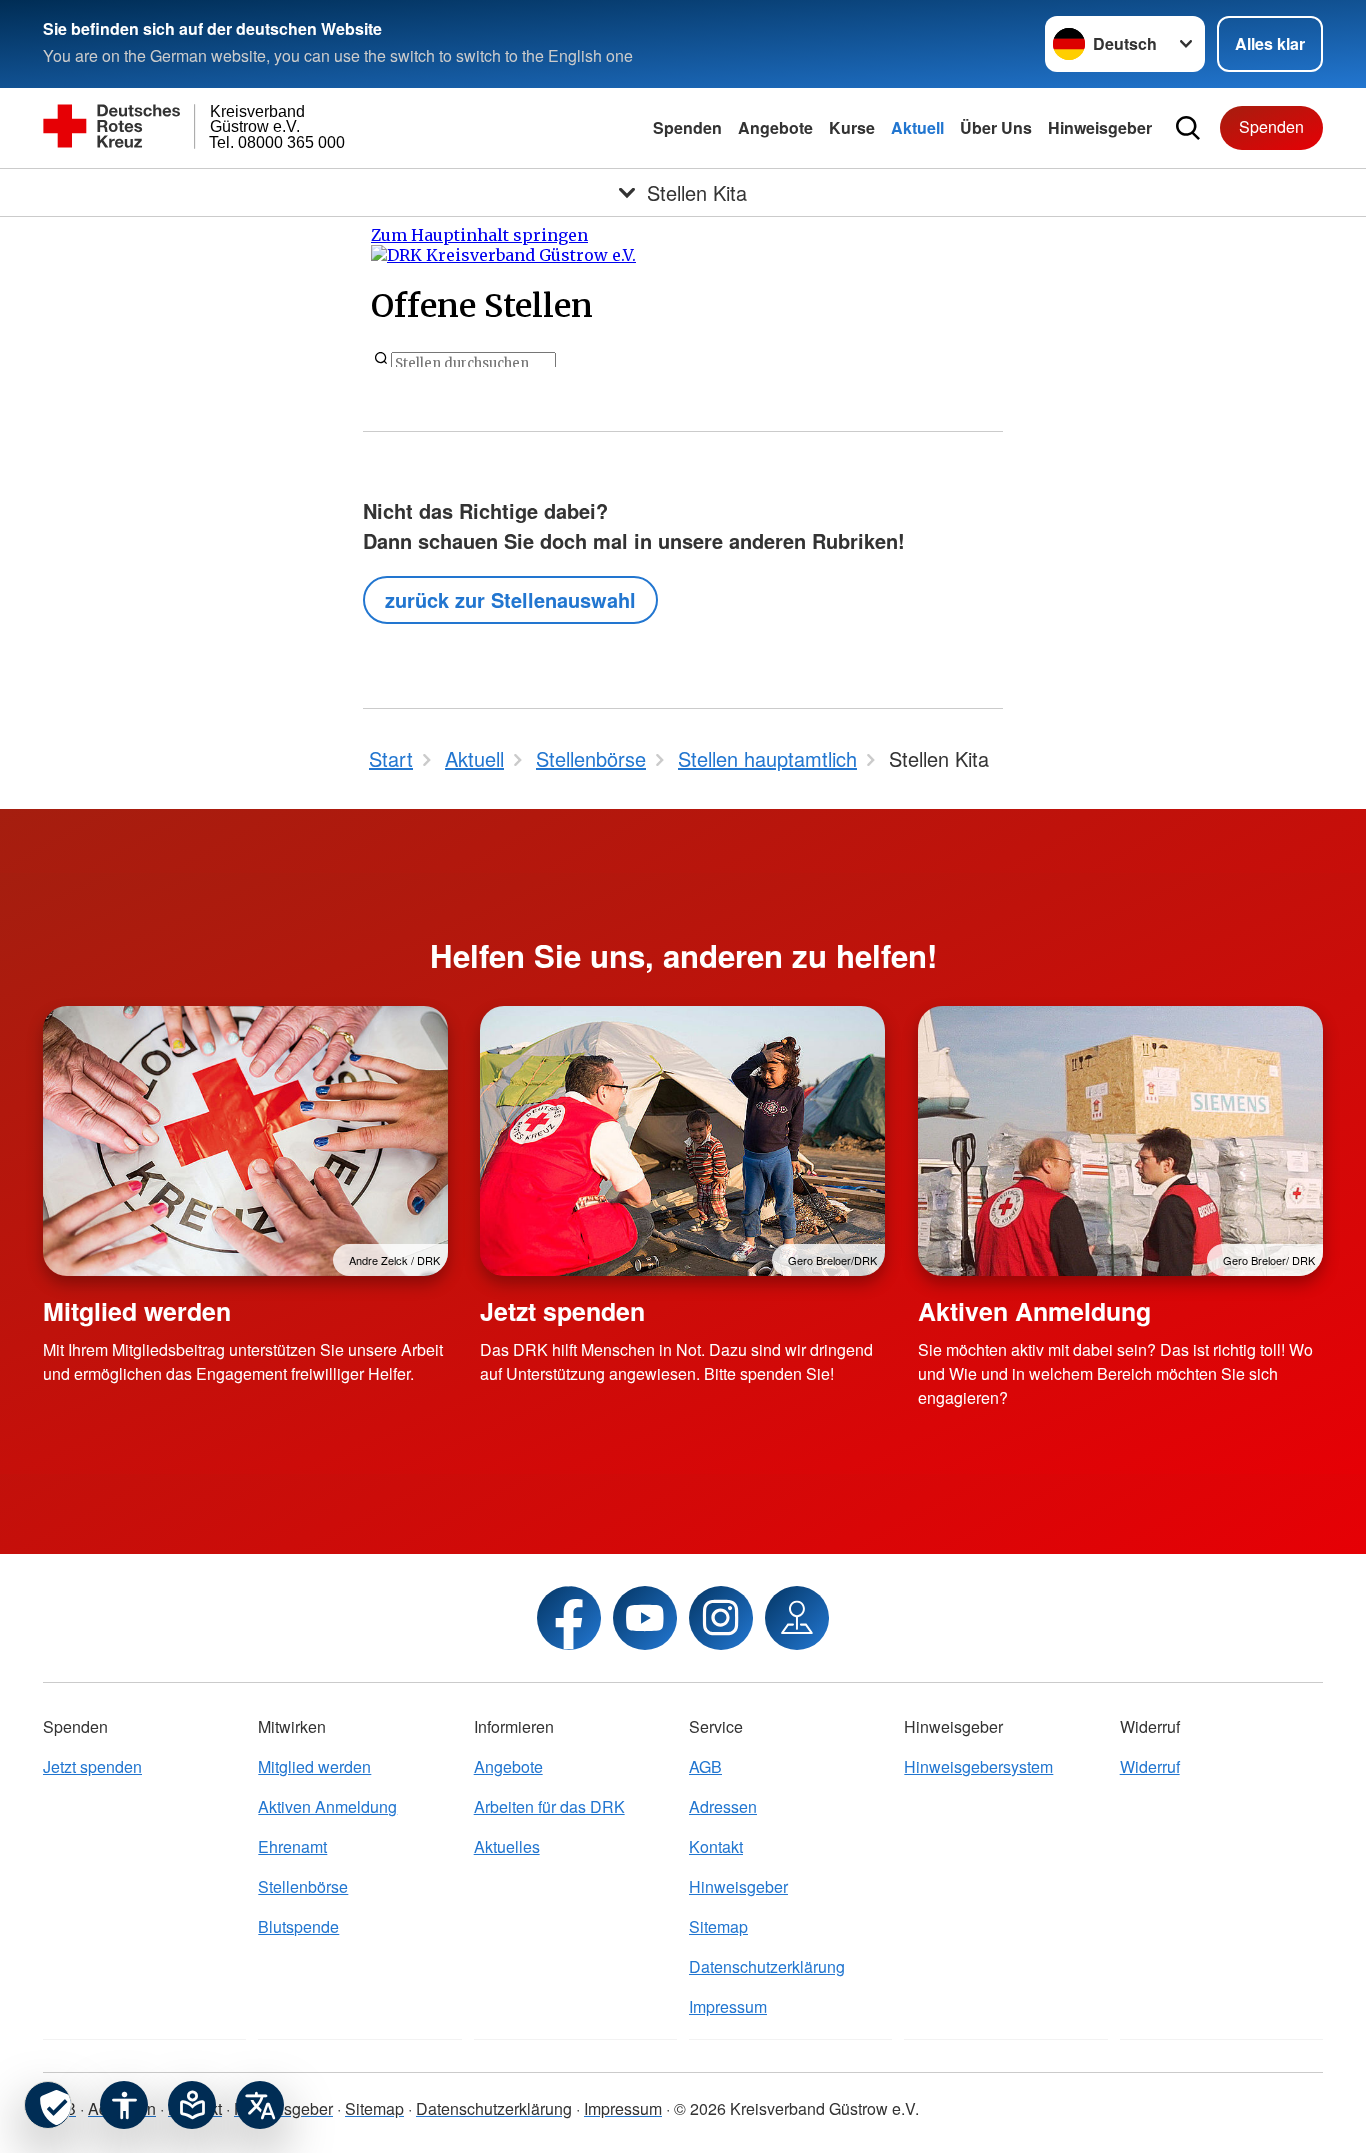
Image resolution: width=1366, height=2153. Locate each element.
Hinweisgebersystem (978, 1766)
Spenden (687, 127)
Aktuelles (507, 1846)
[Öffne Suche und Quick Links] (1188, 128)
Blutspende (298, 1926)
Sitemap (718, 1926)
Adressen (723, 1806)
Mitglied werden (137, 1311)
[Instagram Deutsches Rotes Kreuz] (721, 1618)
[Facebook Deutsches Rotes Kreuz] (569, 1618)
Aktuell (917, 127)
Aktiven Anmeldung (1034, 1311)
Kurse (852, 127)
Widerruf (1150, 1766)
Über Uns (996, 127)
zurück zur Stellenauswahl (510, 599)
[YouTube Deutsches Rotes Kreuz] (645, 1618)
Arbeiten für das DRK (549, 1806)
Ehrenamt (292, 1846)
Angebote (775, 127)
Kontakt (716, 1846)
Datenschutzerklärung (767, 1966)
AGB (705, 1766)
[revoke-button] (48, 2105)
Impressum (728, 2006)
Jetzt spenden (562, 1311)
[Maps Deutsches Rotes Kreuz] (797, 1618)
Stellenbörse (303, 1886)
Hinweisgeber (1100, 127)
